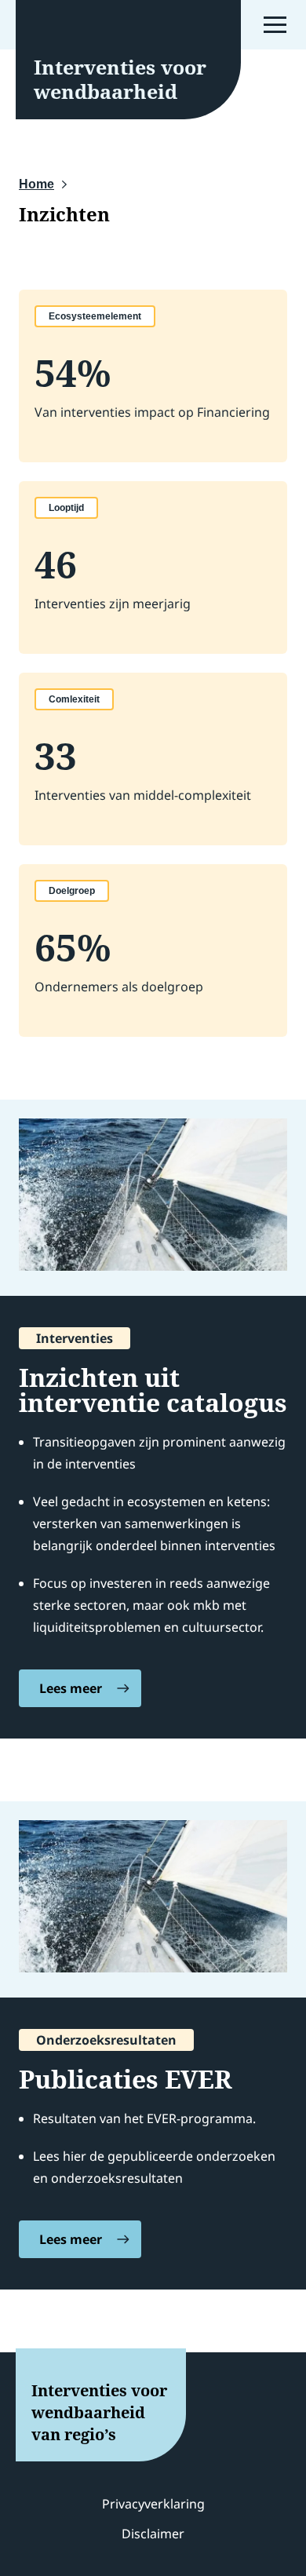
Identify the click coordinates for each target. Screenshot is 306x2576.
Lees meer (71, 1688)
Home (36, 184)
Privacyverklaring (153, 2504)
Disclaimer (153, 2534)
